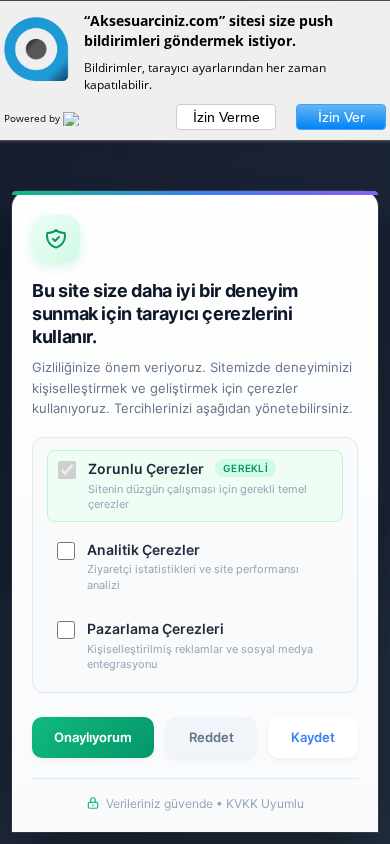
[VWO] (83, 122)
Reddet (211, 737)
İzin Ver (341, 117)
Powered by (33, 118)
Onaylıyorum (93, 737)
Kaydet (313, 737)
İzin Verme (226, 117)
